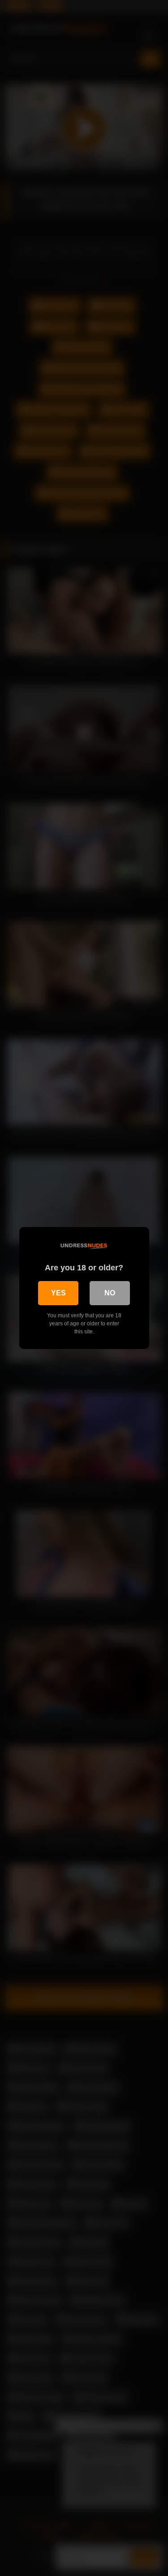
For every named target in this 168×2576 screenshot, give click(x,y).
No (110, 1293)
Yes (58, 1293)
